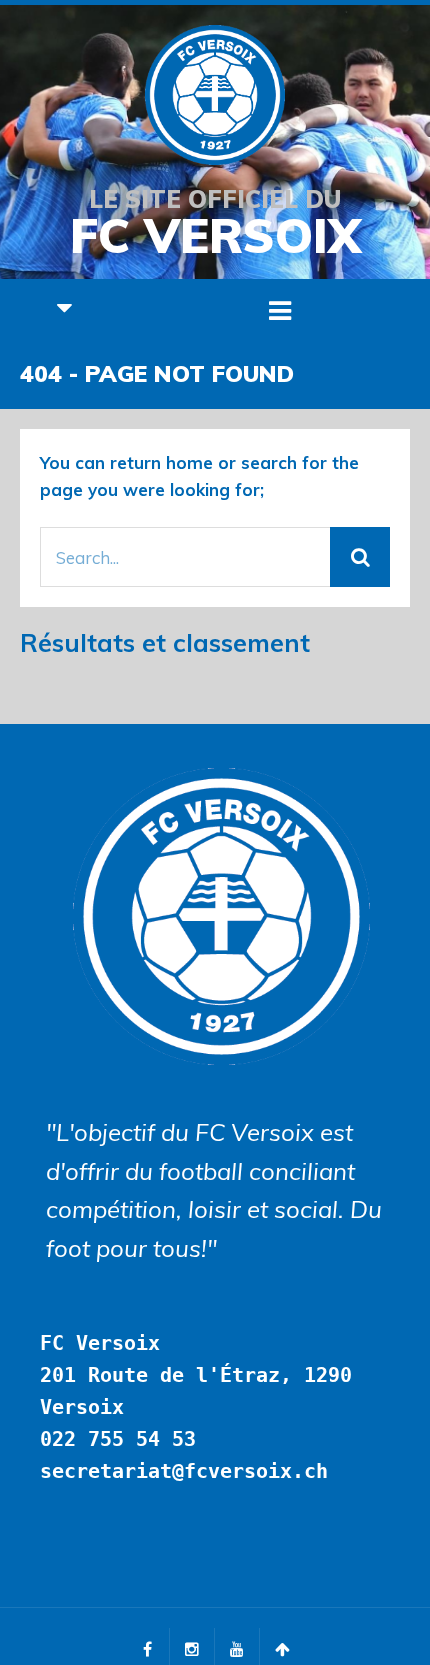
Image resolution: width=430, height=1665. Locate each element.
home (189, 462)
